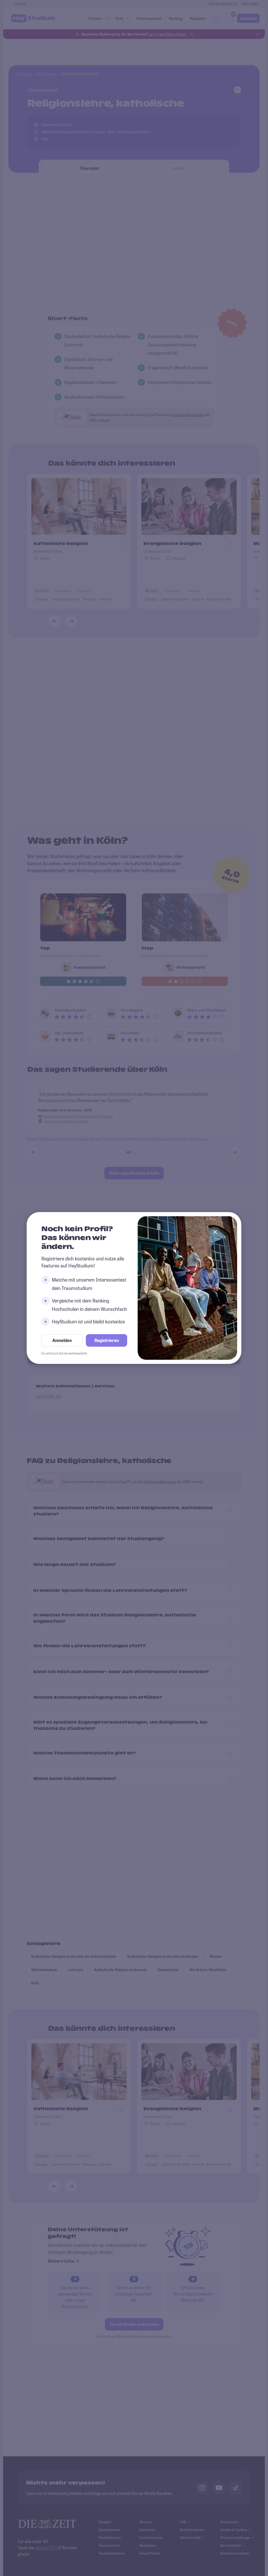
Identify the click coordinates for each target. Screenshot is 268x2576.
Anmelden (62, 1340)
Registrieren (107, 1340)
